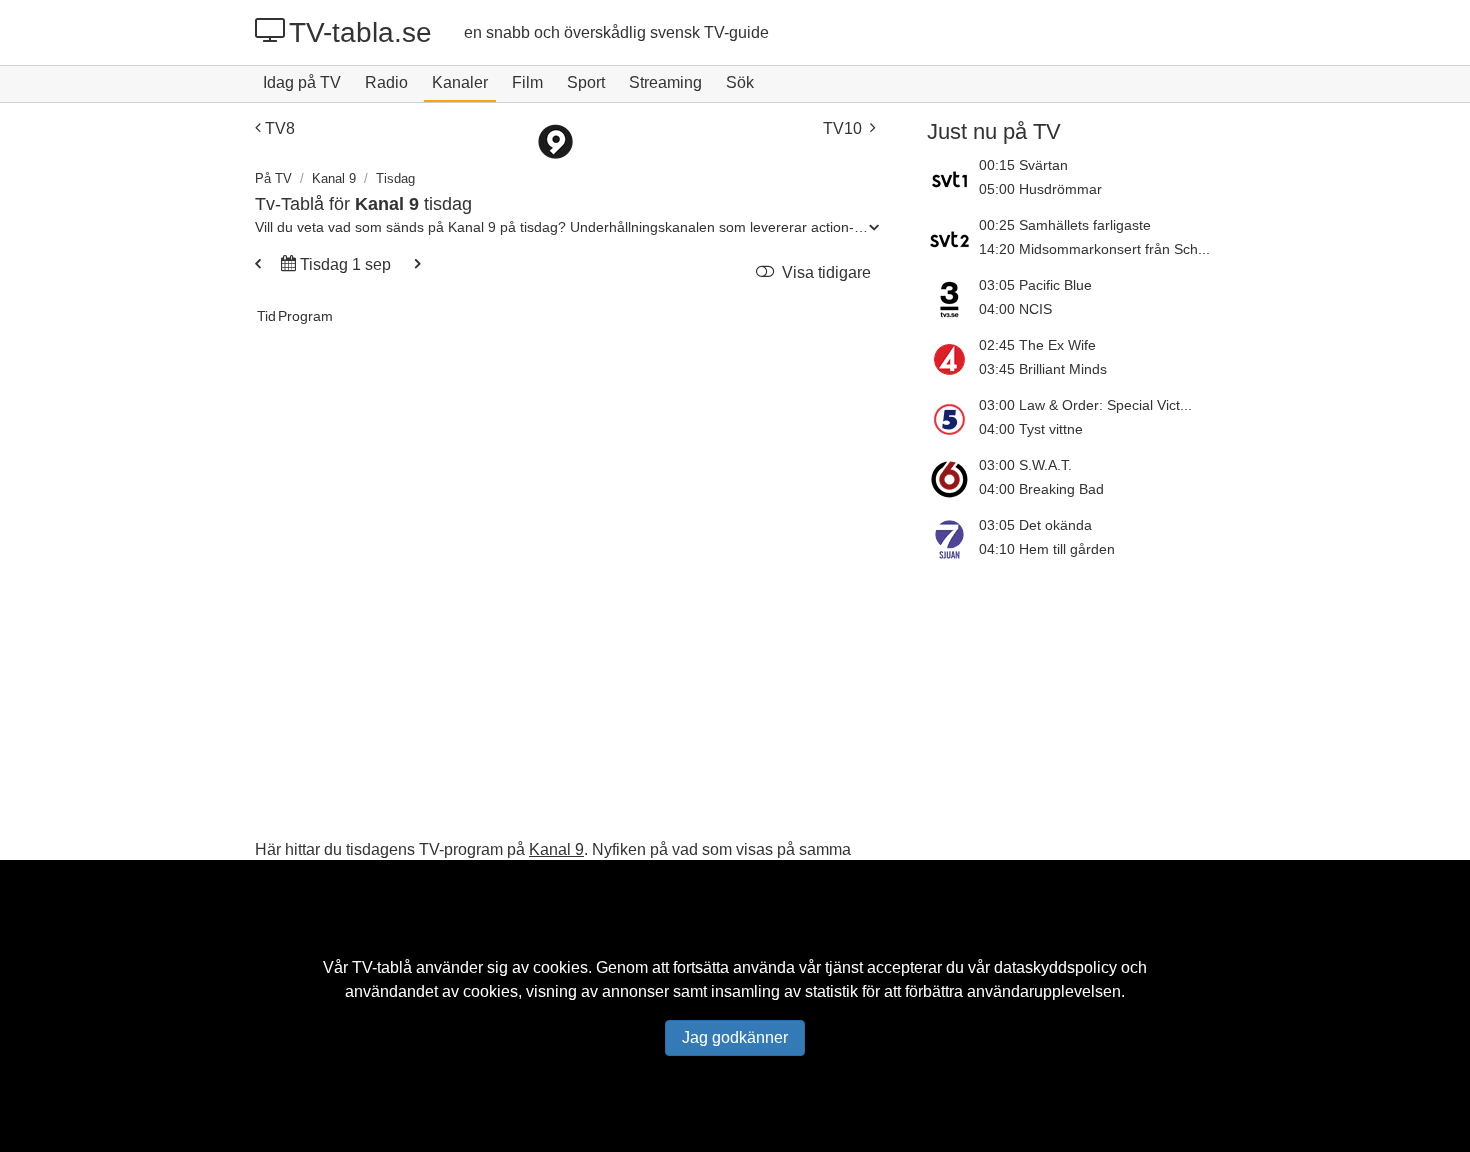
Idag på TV (302, 82)
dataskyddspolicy (1055, 967)
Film (527, 82)
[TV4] (953, 359)
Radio (386, 82)
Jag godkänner (735, 1037)
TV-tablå (382, 967)
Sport (586, 82)
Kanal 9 (334, 178)
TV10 (842, 128)
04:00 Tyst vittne (1031, 429)
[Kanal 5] (953, 419)
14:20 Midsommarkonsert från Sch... (1094, 249)
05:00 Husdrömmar (1040, 189)
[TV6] (953, 479)
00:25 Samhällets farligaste (1065, 225)
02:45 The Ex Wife (1037, 345)
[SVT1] (953, 179)
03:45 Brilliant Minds (1043, 369)
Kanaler (460, 82)
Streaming (665, 82)
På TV (273, 178)
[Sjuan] (953, 539)
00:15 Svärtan (1023, 165)
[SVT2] (953, 239)
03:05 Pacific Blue (1035, 285)
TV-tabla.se (360, 32)
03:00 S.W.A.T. (1025, 465)
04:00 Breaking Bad (1041, 489)
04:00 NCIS (1015, 309)
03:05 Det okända (1035, 525)
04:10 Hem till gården (1047, 549)
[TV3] (953, 299)
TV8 (280, 128)
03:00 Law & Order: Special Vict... (1085, 405)
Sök (740, 82)
